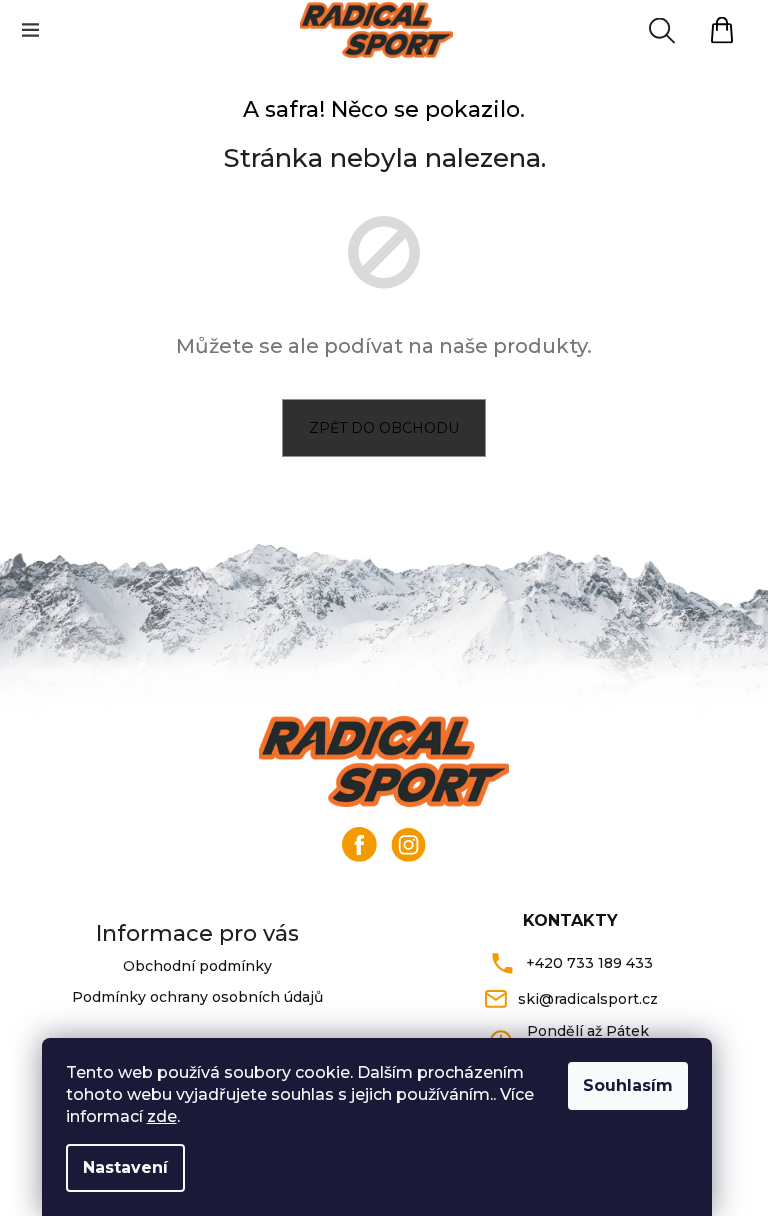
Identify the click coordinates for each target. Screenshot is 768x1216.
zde (162, 1116)
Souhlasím (628, 1085)
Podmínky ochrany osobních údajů (197, 997)
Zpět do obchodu (384, 428)
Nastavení (125, 1167)
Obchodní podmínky (197, 966)
